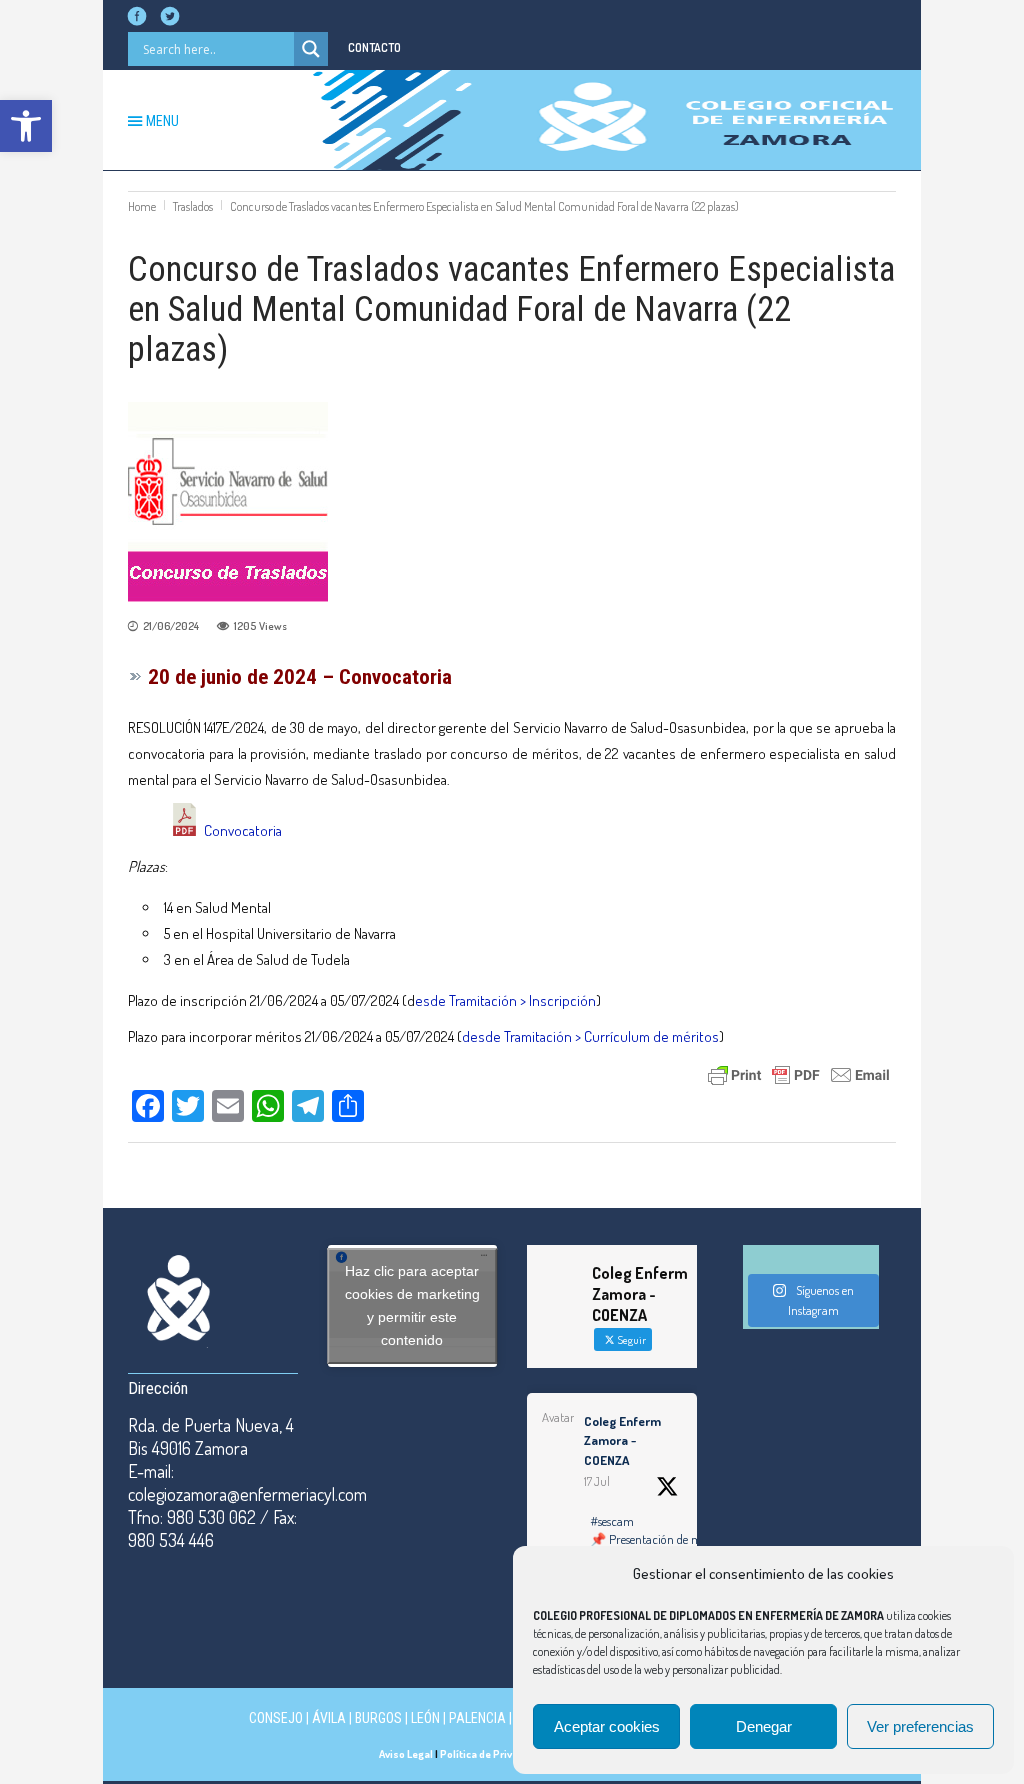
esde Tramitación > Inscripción (505, 1000)
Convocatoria (243, 830)
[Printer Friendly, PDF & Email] (799, 1072)
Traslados (193, 206)
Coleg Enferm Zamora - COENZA (622, 1440)
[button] (26, 126)
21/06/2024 (171, 626)
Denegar (764, 1726)
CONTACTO (374, 47)
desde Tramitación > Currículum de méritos (590, 1036)
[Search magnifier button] (311, 49)
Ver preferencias (920, 1726)
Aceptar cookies (607, 1726)
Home (142, 206)
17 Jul (597, 1481)
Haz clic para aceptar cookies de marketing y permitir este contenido (412, 1305)
